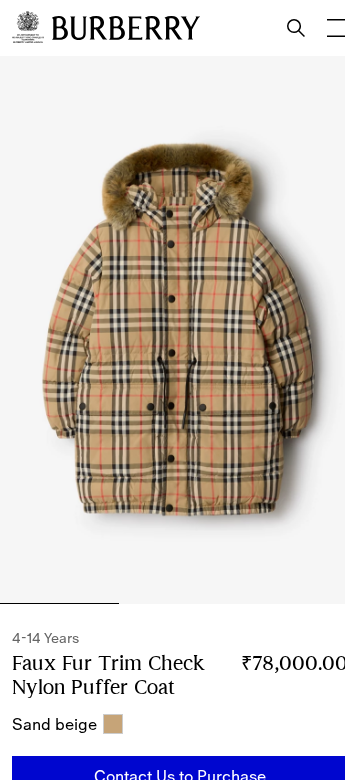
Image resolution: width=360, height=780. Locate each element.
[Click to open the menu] (336, 28)
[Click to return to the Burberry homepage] (126, 28)
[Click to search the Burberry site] (296, 28)
